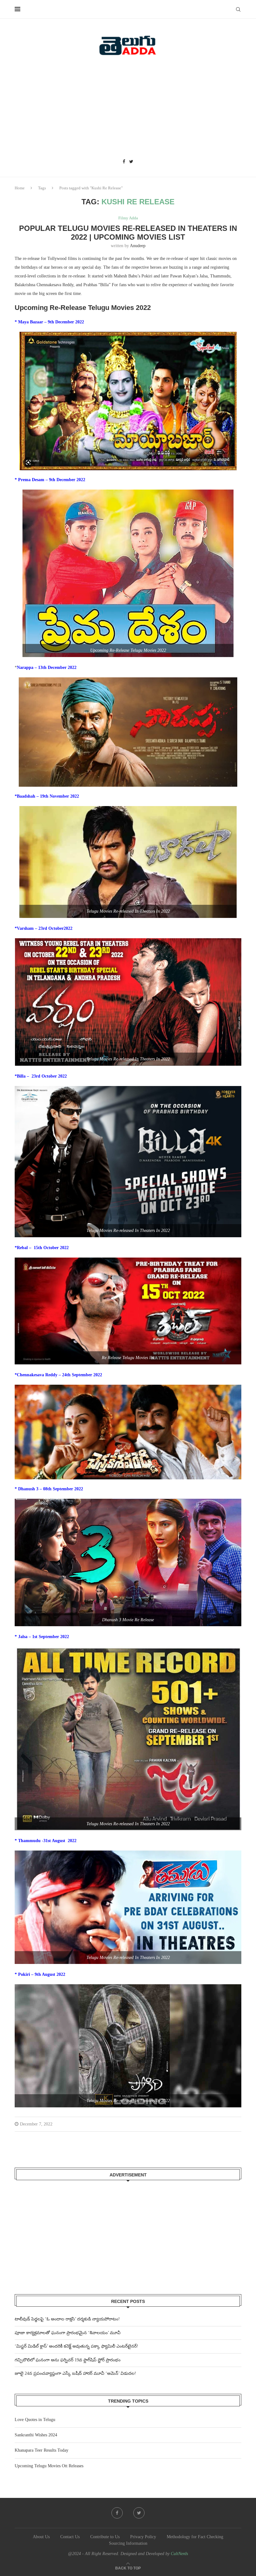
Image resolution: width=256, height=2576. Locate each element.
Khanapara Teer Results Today (42, 2450)
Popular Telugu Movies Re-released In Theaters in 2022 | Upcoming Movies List (128, 233)
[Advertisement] (128, 109)
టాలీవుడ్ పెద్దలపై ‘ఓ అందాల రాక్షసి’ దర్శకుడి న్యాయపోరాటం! (67, 2319)
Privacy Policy (143, 2537)
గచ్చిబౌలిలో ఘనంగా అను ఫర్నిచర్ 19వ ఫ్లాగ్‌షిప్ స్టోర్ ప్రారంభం (68, 2360)
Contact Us (70, 2537)
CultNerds (179, 2554)
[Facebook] (124, 162)
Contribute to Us (105, 2537)
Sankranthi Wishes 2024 (36, 2435)
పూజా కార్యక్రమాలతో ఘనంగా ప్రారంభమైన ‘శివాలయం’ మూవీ (68, 2333)
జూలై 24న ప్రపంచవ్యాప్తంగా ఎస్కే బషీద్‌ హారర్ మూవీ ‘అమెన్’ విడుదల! (75, 2373)
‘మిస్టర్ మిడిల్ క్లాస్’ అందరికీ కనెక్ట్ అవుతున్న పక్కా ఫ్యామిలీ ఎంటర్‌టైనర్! (76, 2346)
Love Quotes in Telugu (35, 2420)
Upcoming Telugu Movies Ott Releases (49, 2466)
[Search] (238, 9)
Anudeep (138, 246)
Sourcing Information (128, 2543)
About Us (41, 2537)
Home (20, 188)
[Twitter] (131, 162)
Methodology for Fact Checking (195, 2537)
